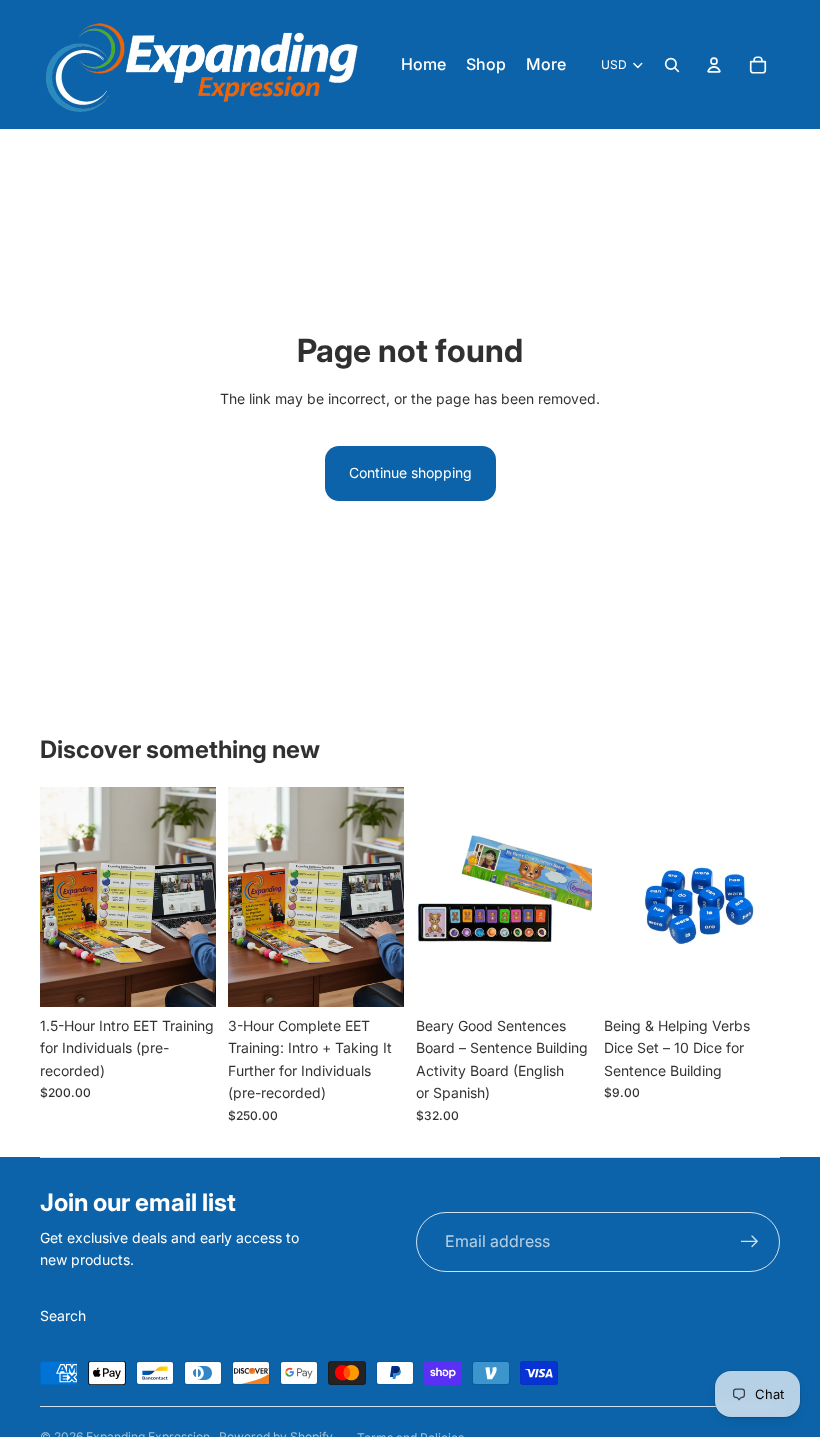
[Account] (714, 65)
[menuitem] (546, 65)
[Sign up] (750, 1242)
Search (63, 1315)
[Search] (672, 65)
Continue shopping (410, 472)
